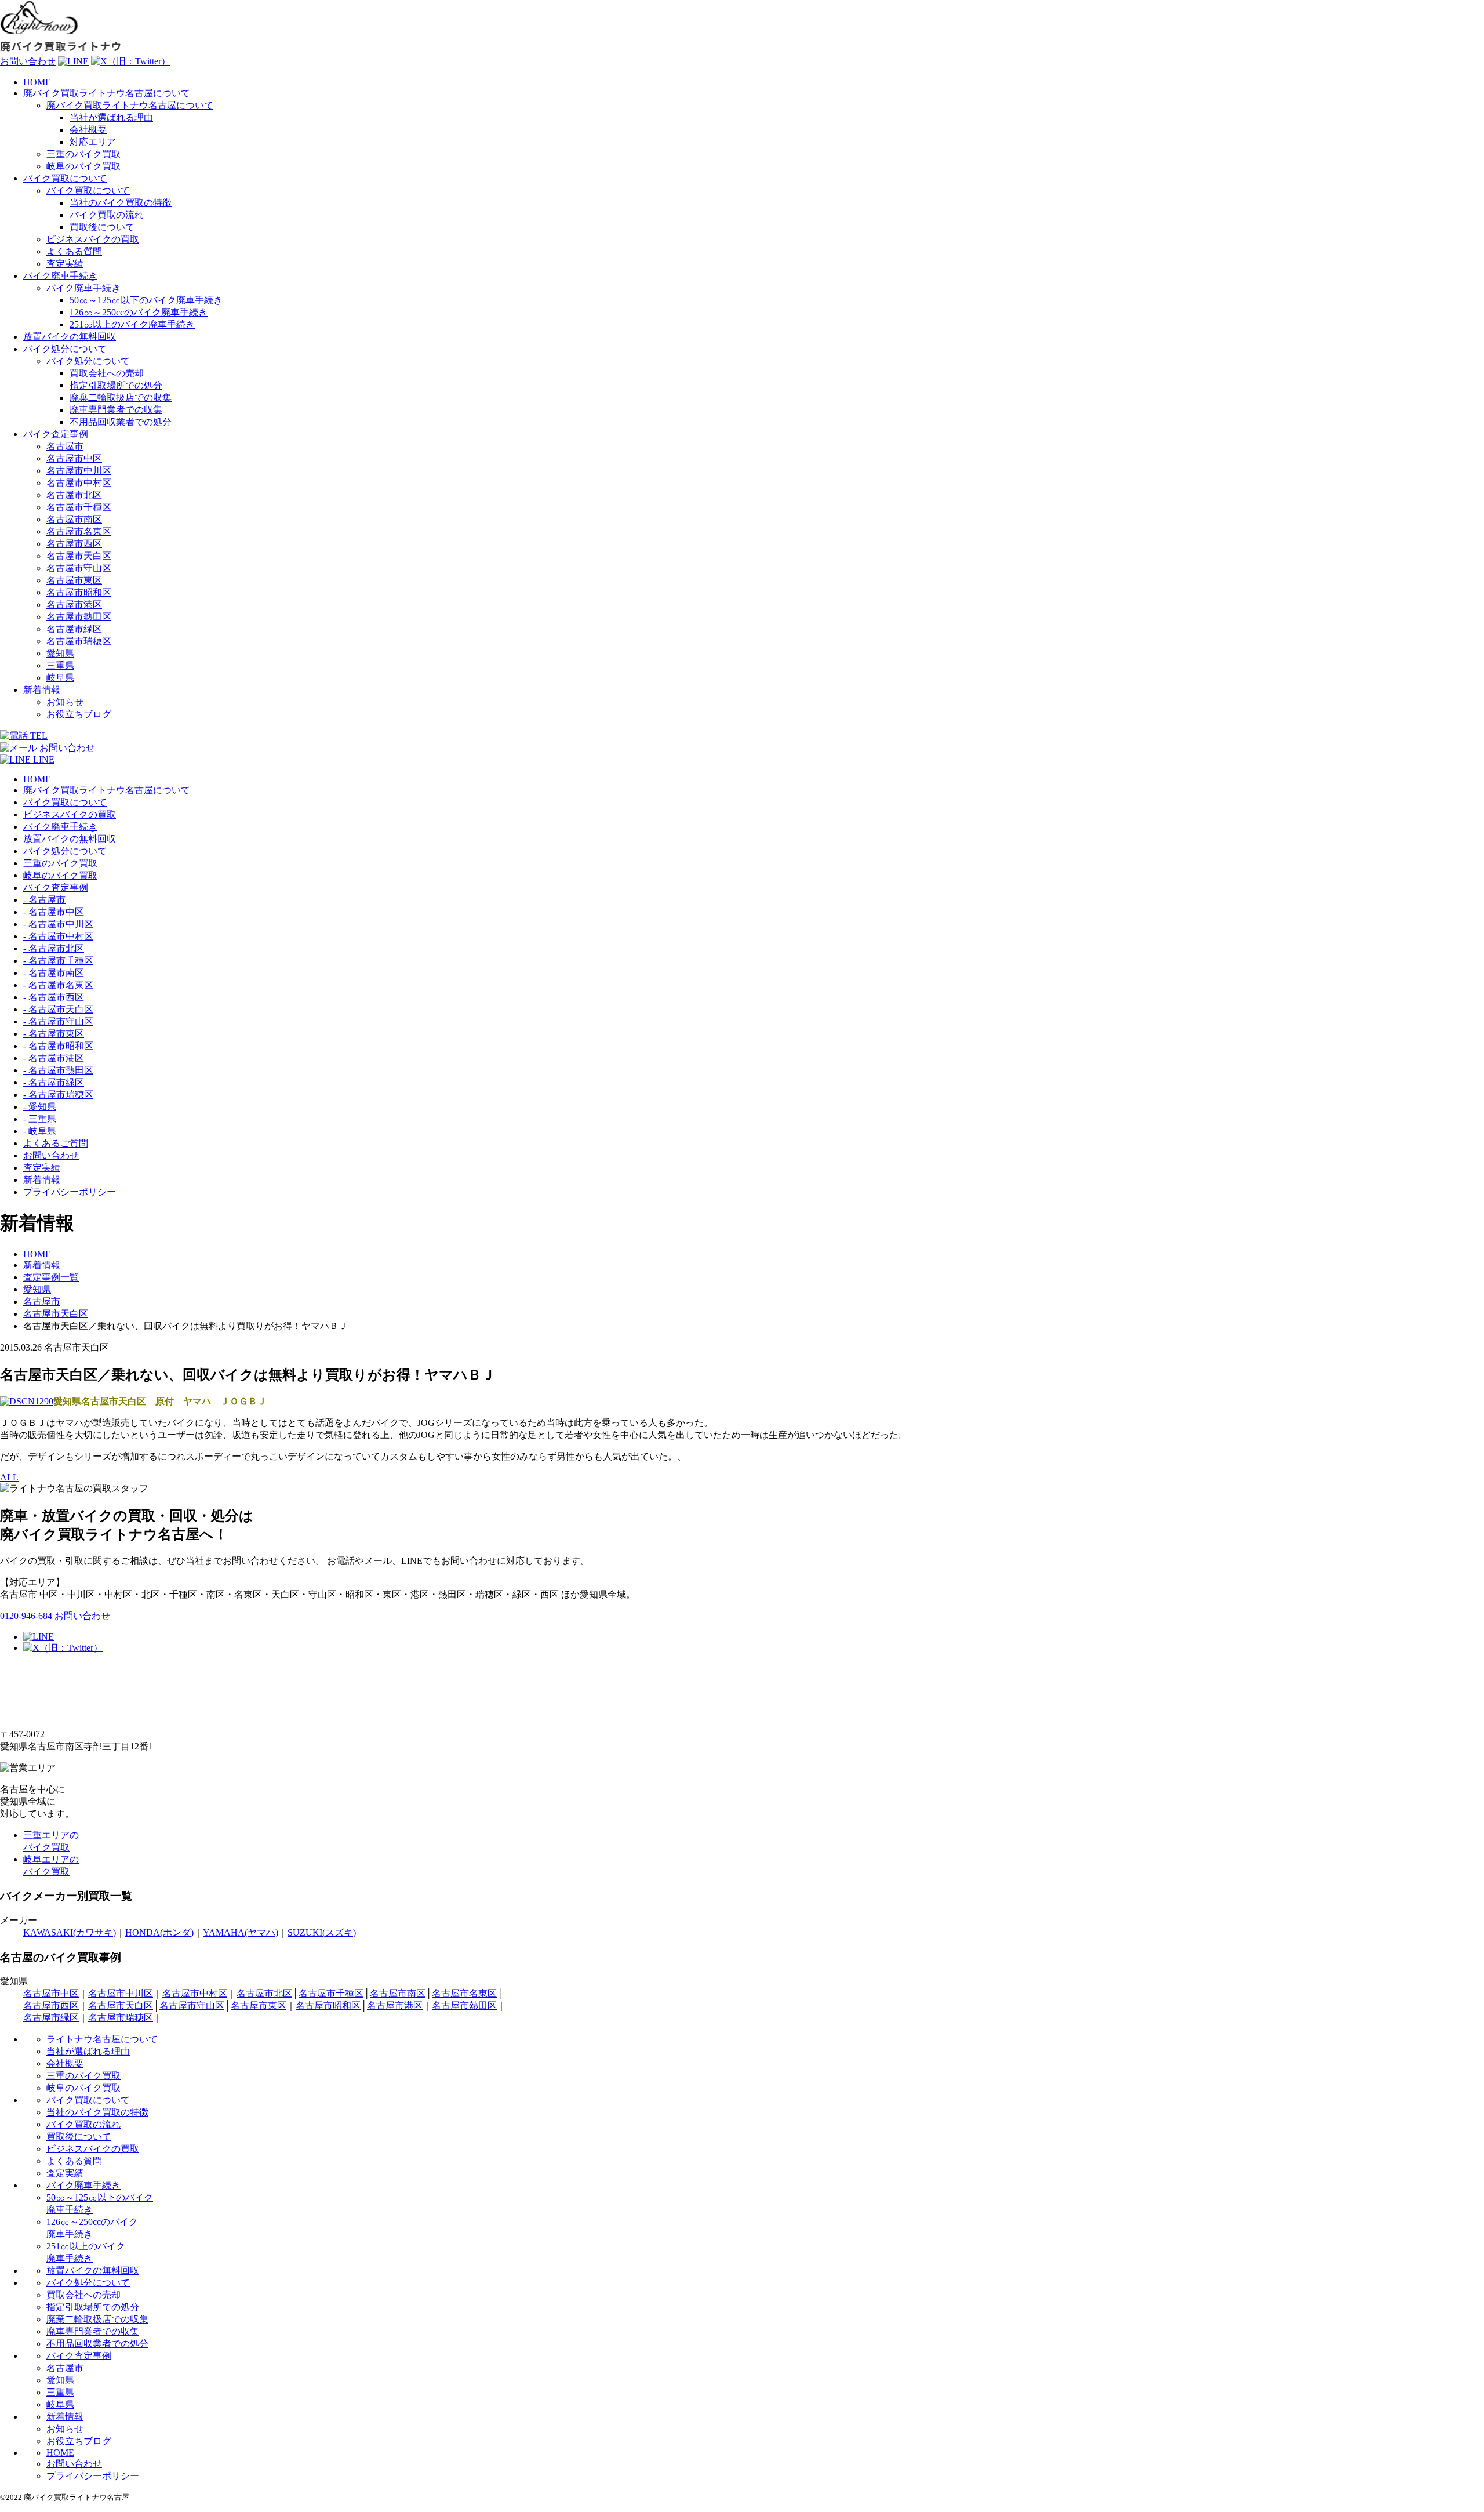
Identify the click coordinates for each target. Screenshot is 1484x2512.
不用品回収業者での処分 (121, 422)
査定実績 (65, 264)
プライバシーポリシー (70, 1192)
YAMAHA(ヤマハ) (241, 1932)
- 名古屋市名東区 (58, 985)
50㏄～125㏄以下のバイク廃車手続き (146, 300)
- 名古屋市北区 (54, 948)
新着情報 (42, 690)
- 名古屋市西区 (54, 997)
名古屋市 (65, 446)
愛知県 (60, 653)
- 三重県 (40, 1119)
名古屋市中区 (74, 458)
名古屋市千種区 (79, 507)
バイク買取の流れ (107, 215)
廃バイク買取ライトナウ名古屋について (107, 93)
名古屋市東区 (74, 580)
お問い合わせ (51, 1155)
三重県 (60, 665)
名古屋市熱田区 (79, 617)
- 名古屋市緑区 (54, 1082)
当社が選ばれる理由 (111, 117)
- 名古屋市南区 (54, 973)
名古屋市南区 (74, 519)
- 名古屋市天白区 (58, 1009)
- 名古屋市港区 (54, 1058)
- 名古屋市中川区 (58, 924)
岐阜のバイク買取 (83, 166)
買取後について (102, 227)
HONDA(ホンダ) (159, 1932)
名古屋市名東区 (79, 531)
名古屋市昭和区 (79, 592)
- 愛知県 (40, 1107)
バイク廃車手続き (60, 276)
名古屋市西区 (74, 544)
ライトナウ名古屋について (102, 2039)
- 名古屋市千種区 (58, 961)
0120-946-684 (26, 1616)
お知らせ (65, 702)
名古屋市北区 (74, 495)
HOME (37, 82)
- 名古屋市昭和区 (58, 1046)
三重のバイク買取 (83, 154)
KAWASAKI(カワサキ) (70, 1932)
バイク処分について (65, 349)
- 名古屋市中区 (54, 912)
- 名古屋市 (44, 900)
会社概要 (88, 130)
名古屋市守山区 (79, 568)
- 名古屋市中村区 (58, 936)
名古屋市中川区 (79, 471)
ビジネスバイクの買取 (93, 239)
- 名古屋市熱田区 (58, 1070)
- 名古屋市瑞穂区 (58, 1095)
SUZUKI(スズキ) (322, 1932)
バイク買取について (65, 178)
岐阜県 (60, 678)
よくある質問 (74, 251)
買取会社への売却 (107, 373)
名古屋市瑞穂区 (79, 641)
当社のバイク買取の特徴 (121, 203)
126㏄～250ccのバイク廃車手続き (139, 312)
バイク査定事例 (56, 434)
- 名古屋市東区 (54, 1034)
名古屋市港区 (74, 605)
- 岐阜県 (40, 1131)
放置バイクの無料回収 (70, 337)
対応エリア (93, 142)
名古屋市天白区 (79, 556)
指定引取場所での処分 (116, 385)
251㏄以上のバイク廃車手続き (132, 324)
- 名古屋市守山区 (58, 1021)
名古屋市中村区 (79, 483)
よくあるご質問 (56, 1143)
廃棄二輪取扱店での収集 (121, 398)
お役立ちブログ (79, 714)
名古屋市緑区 (74, 629)
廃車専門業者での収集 (116, 410)
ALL (9, 1477)
